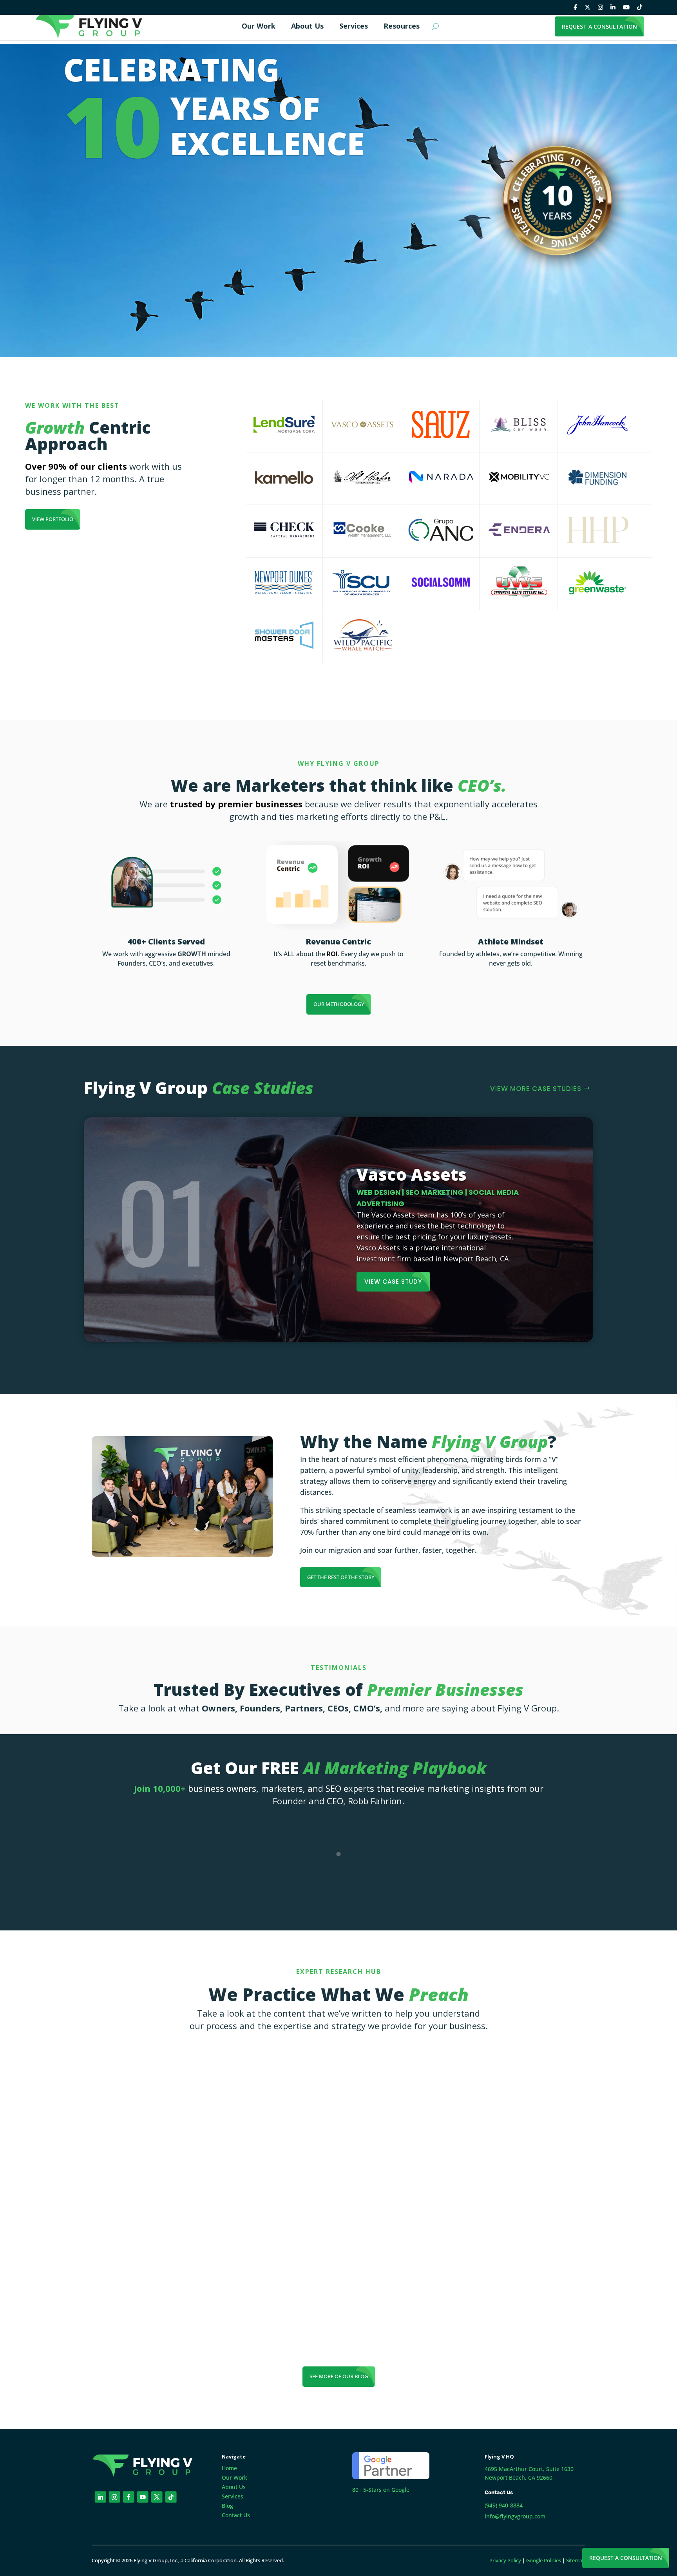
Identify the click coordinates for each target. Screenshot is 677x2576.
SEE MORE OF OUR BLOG (339, 2376)
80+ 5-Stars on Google (381, 2490)
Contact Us (236, 2515)
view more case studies (536, 1089)
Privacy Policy (505, 2560)
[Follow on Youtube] (143, 2497)
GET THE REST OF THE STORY (341, 1577)
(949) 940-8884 (504, 2505)
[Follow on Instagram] (115, 2497)
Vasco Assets (412, 1174)
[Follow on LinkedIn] (100, 2497)
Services (233, 2496)
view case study (393, 1282)
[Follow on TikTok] (171, 2497)
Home (229, 2468)
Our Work (234, 2477)
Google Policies (544, 2560)
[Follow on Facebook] (129, 2497)
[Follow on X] (157, 2497)
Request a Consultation (626, 2558)
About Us (234, 2487)
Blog (227, 2506)
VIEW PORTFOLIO (53, 519)
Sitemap (576, 2560)
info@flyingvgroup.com (515, 2516)
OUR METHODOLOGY (339, 1004)
